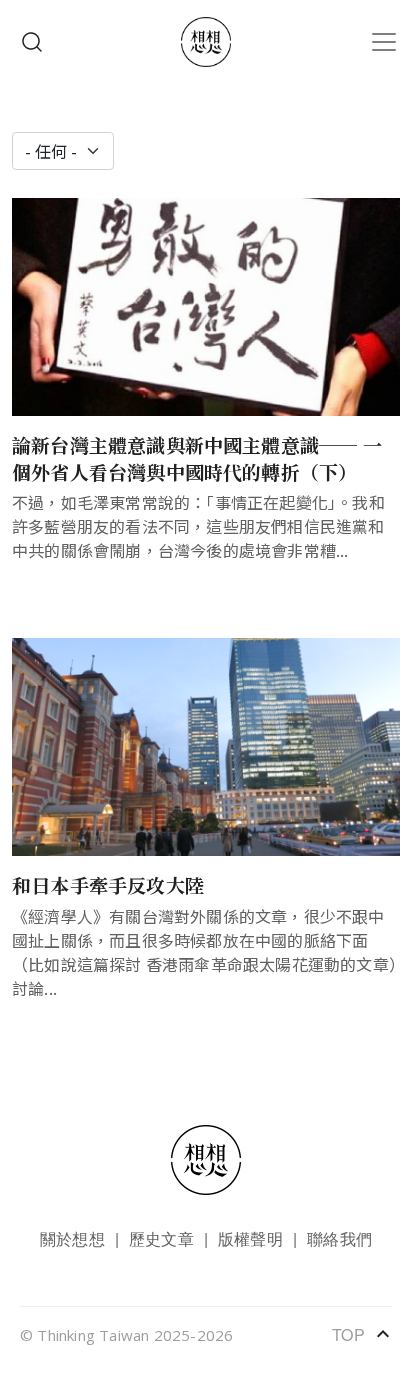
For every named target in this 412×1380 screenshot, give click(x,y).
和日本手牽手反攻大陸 (108, 884)
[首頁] (206, 42)
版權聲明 (250, 1238)
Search (32, 42)
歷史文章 (161, 1238)
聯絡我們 (339, 1238)
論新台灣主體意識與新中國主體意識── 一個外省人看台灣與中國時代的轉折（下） (197, 458)
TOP (362, 1334)
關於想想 (72, 1238)
